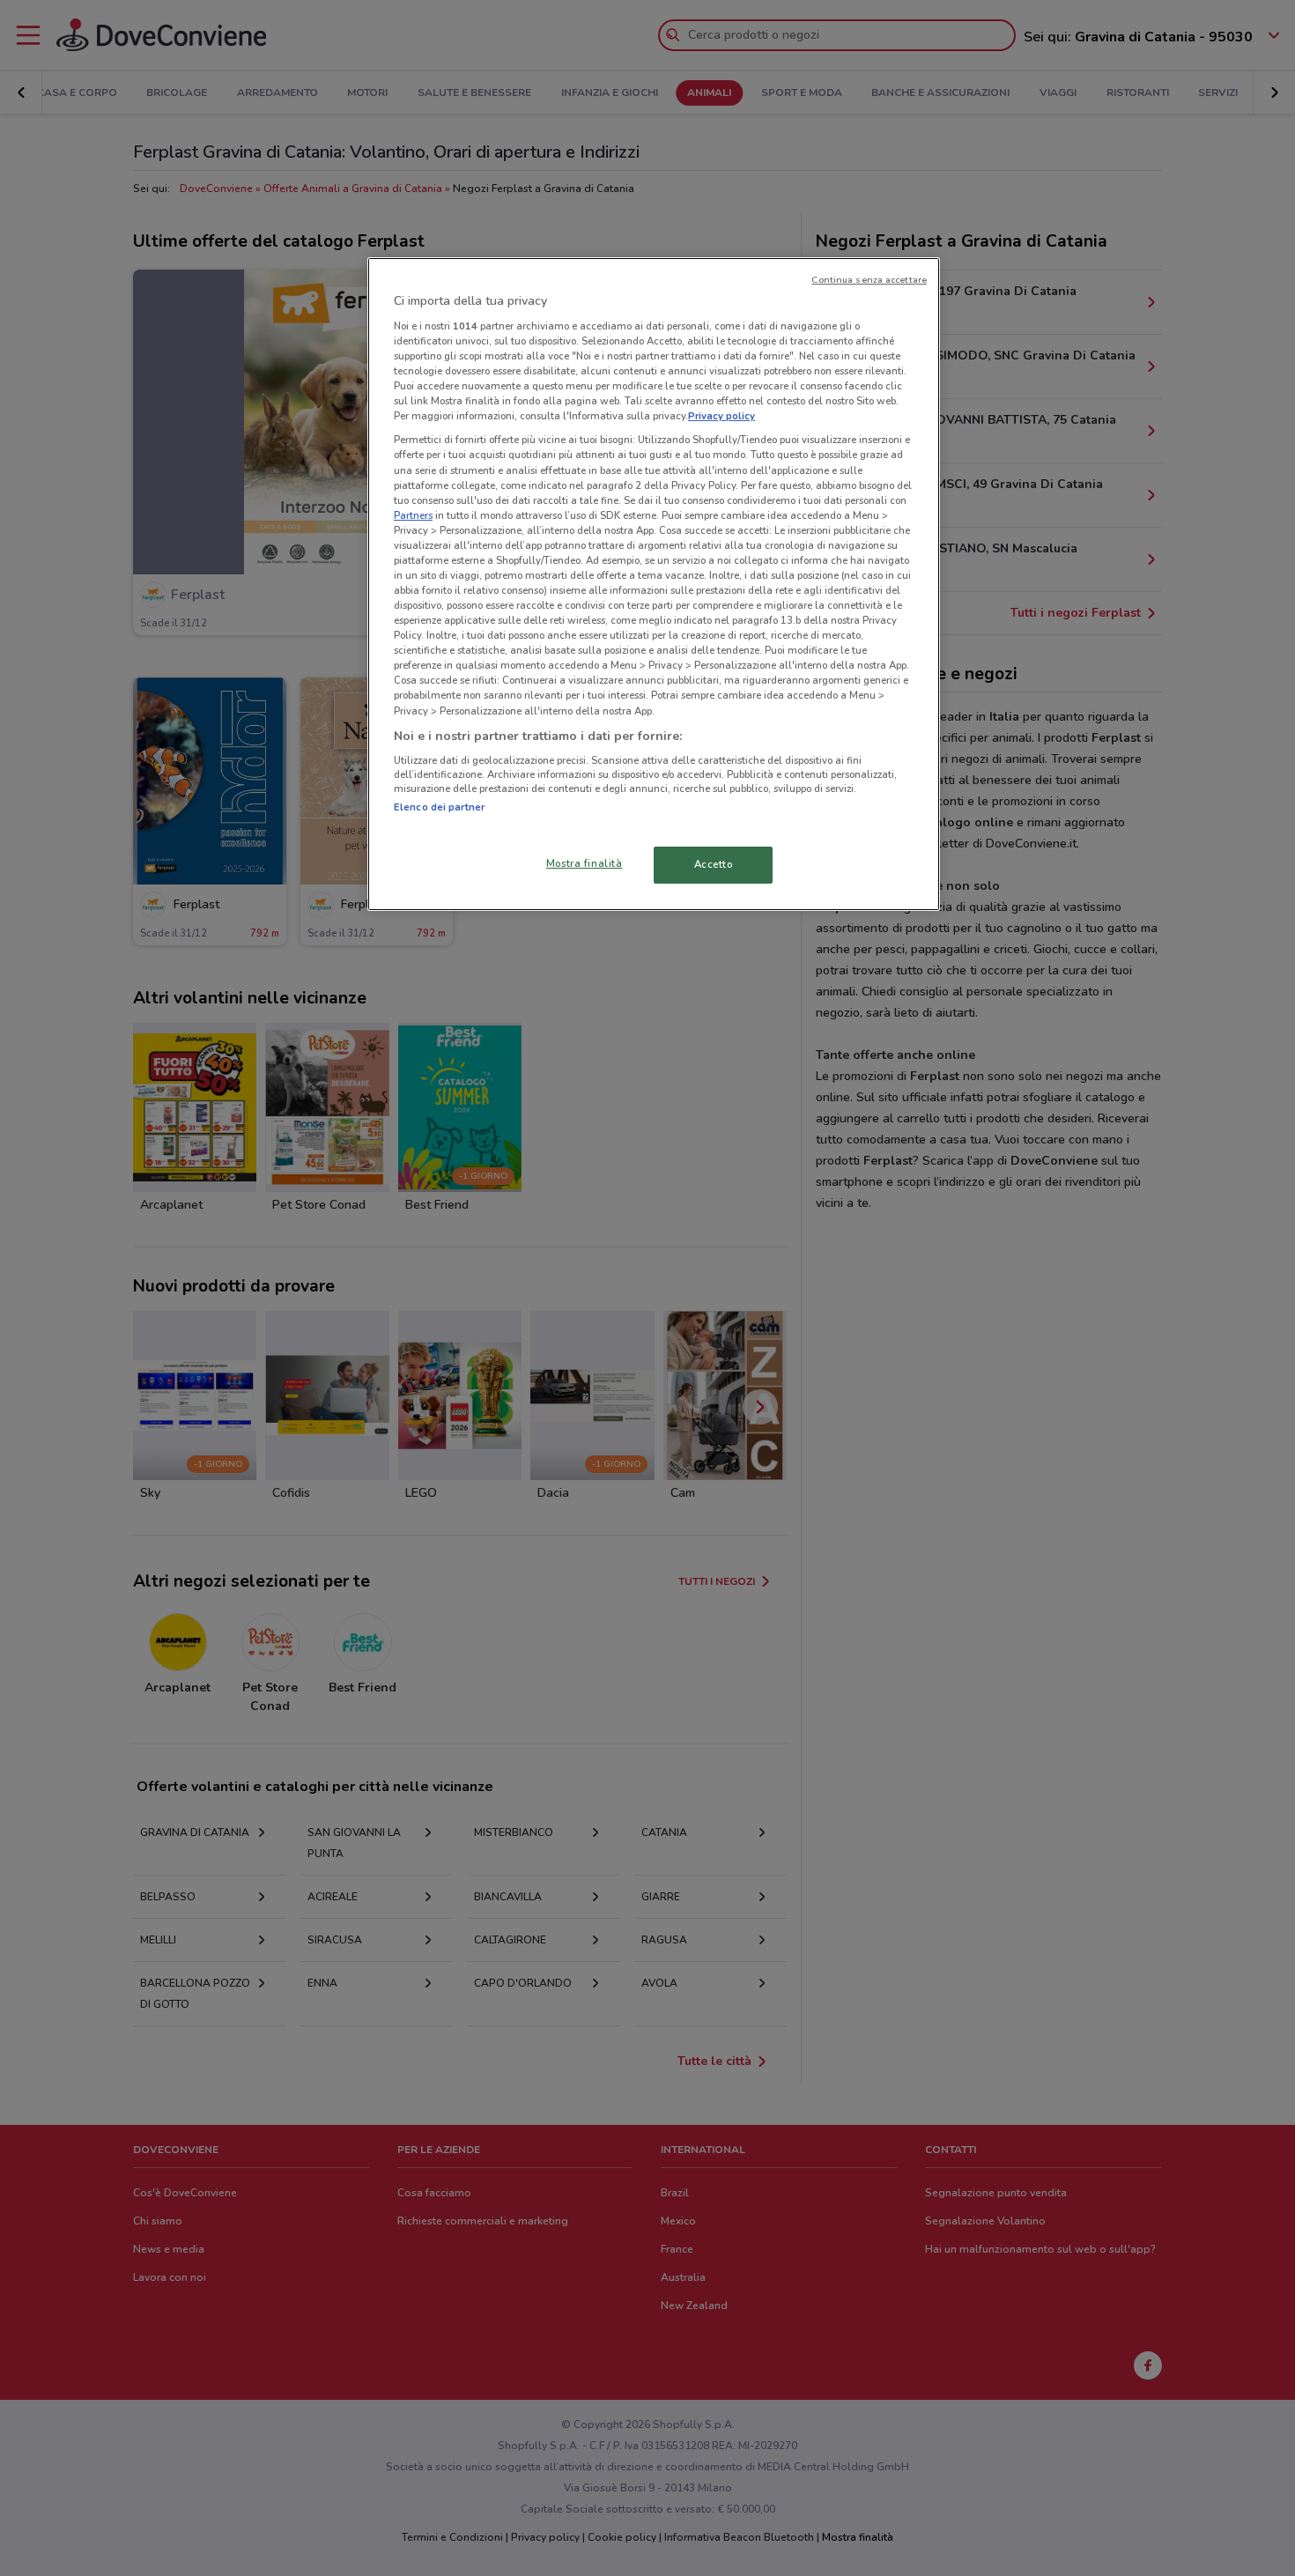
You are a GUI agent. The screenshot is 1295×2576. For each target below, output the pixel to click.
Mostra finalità (585, 863)
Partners (413, 515)
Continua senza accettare (869, 280)
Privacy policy (721, 416)
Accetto (714, 864)
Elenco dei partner (439, 807)
